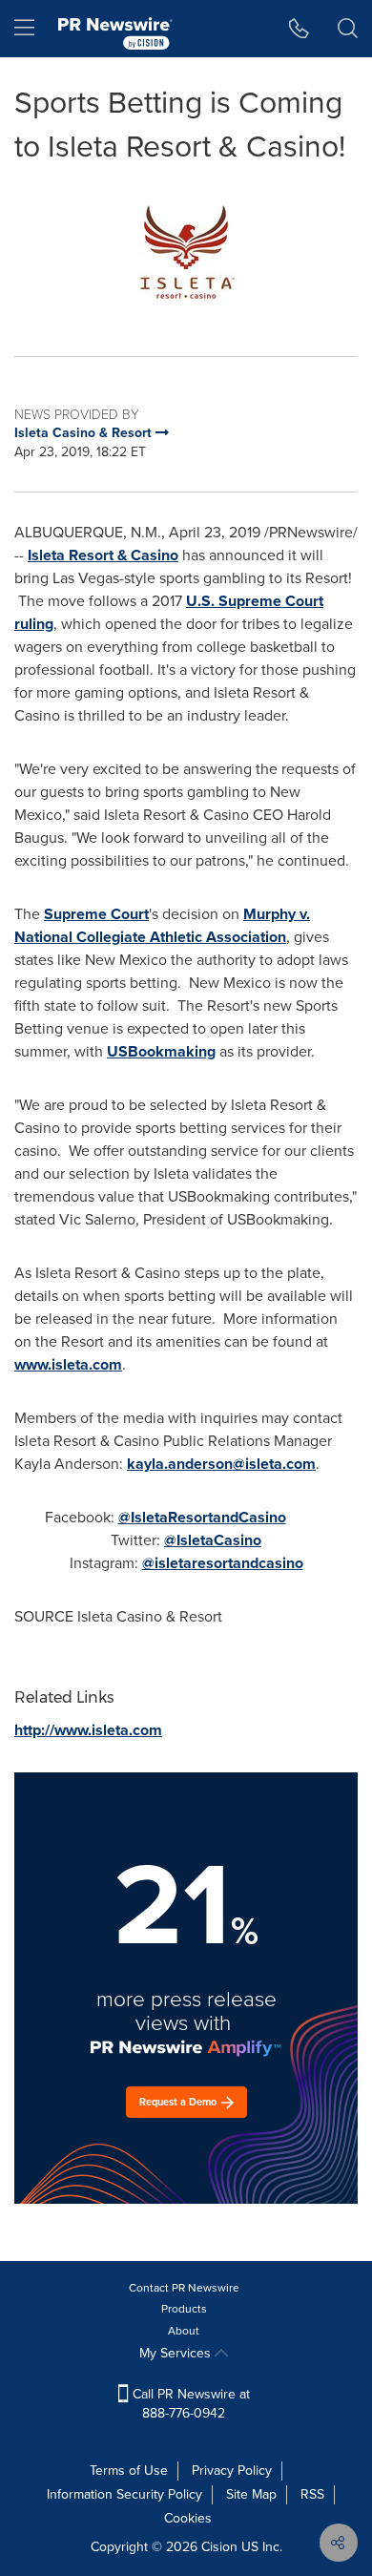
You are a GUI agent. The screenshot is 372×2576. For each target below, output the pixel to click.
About (184, 2331)
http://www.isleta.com (88, 1730)
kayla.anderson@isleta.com (221, 1464)
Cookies (188, 2518)
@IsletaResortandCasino (202, 1517)
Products (184, 2309)
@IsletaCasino (213, 1540)
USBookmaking (161, 1051)
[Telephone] (299, 29)
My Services (177, 2353)
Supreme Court (96, 914)
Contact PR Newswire (184, 2288)
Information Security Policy (124, 2494)
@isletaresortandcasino (223, 1563)
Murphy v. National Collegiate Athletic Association (162, 925)
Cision (219, 2547)
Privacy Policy (232, 2471)
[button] (186, 252)
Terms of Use (129, 2471)
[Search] (348, 29)
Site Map (251, 2494)
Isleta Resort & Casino (103, 555)
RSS (312, 2494)
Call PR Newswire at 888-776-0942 (189, 2404)
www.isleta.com (68, 1364)
